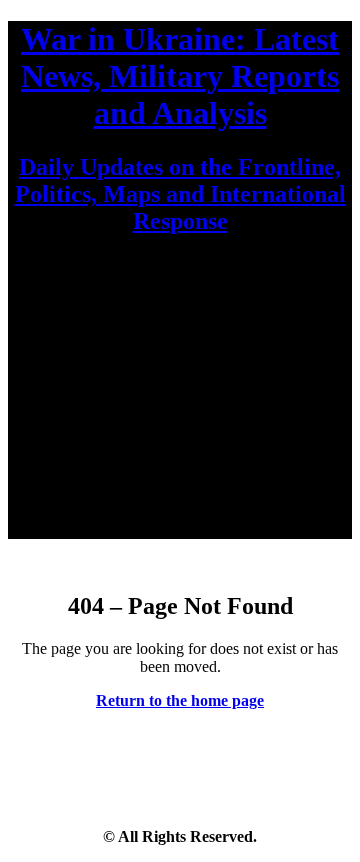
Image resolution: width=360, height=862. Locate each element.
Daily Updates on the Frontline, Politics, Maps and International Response (180, 194)
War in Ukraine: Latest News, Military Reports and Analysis (180, 76)
